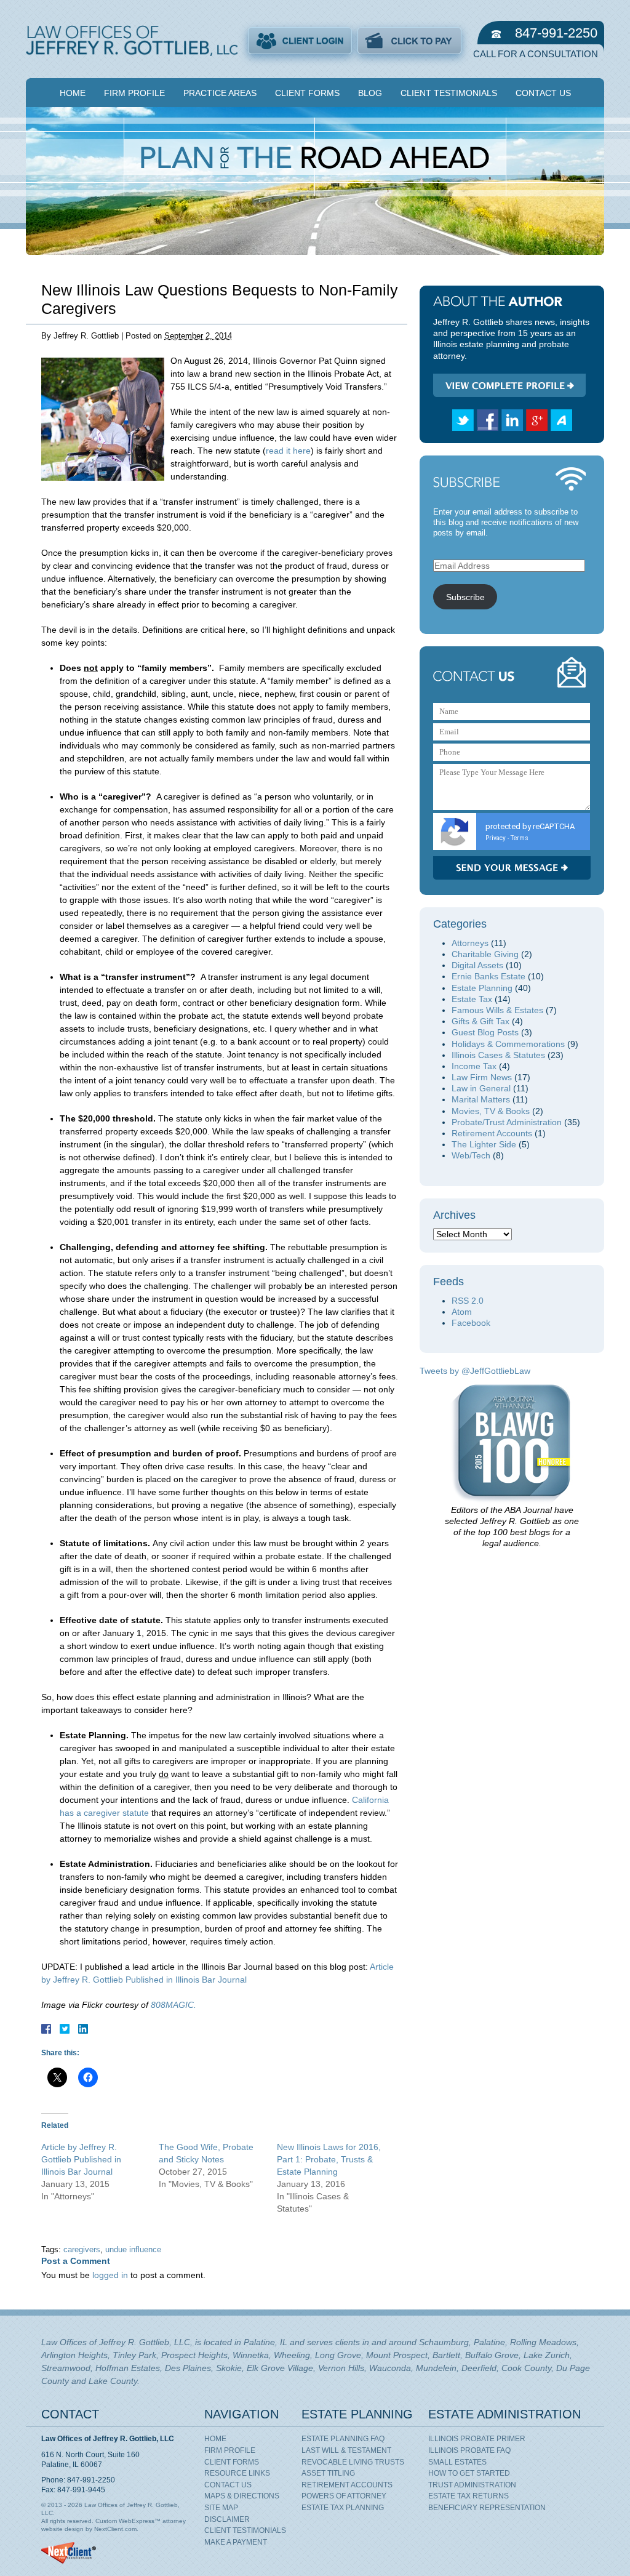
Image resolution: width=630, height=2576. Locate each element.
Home (73, 93)
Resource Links (237, 2473)
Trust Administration (472, 2485)
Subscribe (465, 597)
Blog (370, 93)
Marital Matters (481, 1099)
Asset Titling (328, 2473)
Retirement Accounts (492, 1133)
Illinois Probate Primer (477, 2439)
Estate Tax (472, 999)
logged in (110, 2275)
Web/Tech (471, 1155)
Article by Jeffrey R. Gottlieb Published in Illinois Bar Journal (81, 2159)
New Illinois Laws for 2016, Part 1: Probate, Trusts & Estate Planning (329, 2159)
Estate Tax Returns (469, 2496)
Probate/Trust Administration (507, 1122)
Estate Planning (482, 988)
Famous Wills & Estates (497, 1010)
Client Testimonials (449, 93)
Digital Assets (477, 965)
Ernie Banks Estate (488, 976)
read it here (288, 451)
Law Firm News (482, 1077)
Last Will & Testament (346, 2450)
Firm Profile (134, 93)
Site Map (221, 2508)
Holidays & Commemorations (508, 1044)
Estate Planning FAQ (343, 2439)
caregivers (82, 2250)
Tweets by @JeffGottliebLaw (475, 1371)
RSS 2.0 (468, 1301)
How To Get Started (469, 2473)
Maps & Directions (242, 2496)
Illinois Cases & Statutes (498, 1055)
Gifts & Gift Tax (480, 1021)
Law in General (481, 1088)
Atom (462, 1312)
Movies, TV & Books (491, 1111)
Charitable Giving (485, 954)
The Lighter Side (484, 1144)
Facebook (471, 1323)
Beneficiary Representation (487, 2508)
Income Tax (474, 1066)
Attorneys (470, 943)
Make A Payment (236, 2542)
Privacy (496, 838)
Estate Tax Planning (343, 2508)
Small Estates (457, 2462)
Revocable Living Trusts (353, 2462)
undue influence (133, 2250)
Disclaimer (227, 2519)
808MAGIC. (173, 2005)
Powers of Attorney (344, 2496)
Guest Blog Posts (485, 1032)
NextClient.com (115, 2529)
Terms (520, 838)
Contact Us (543, 93)
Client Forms (307, 93)
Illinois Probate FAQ (469, 2450)
